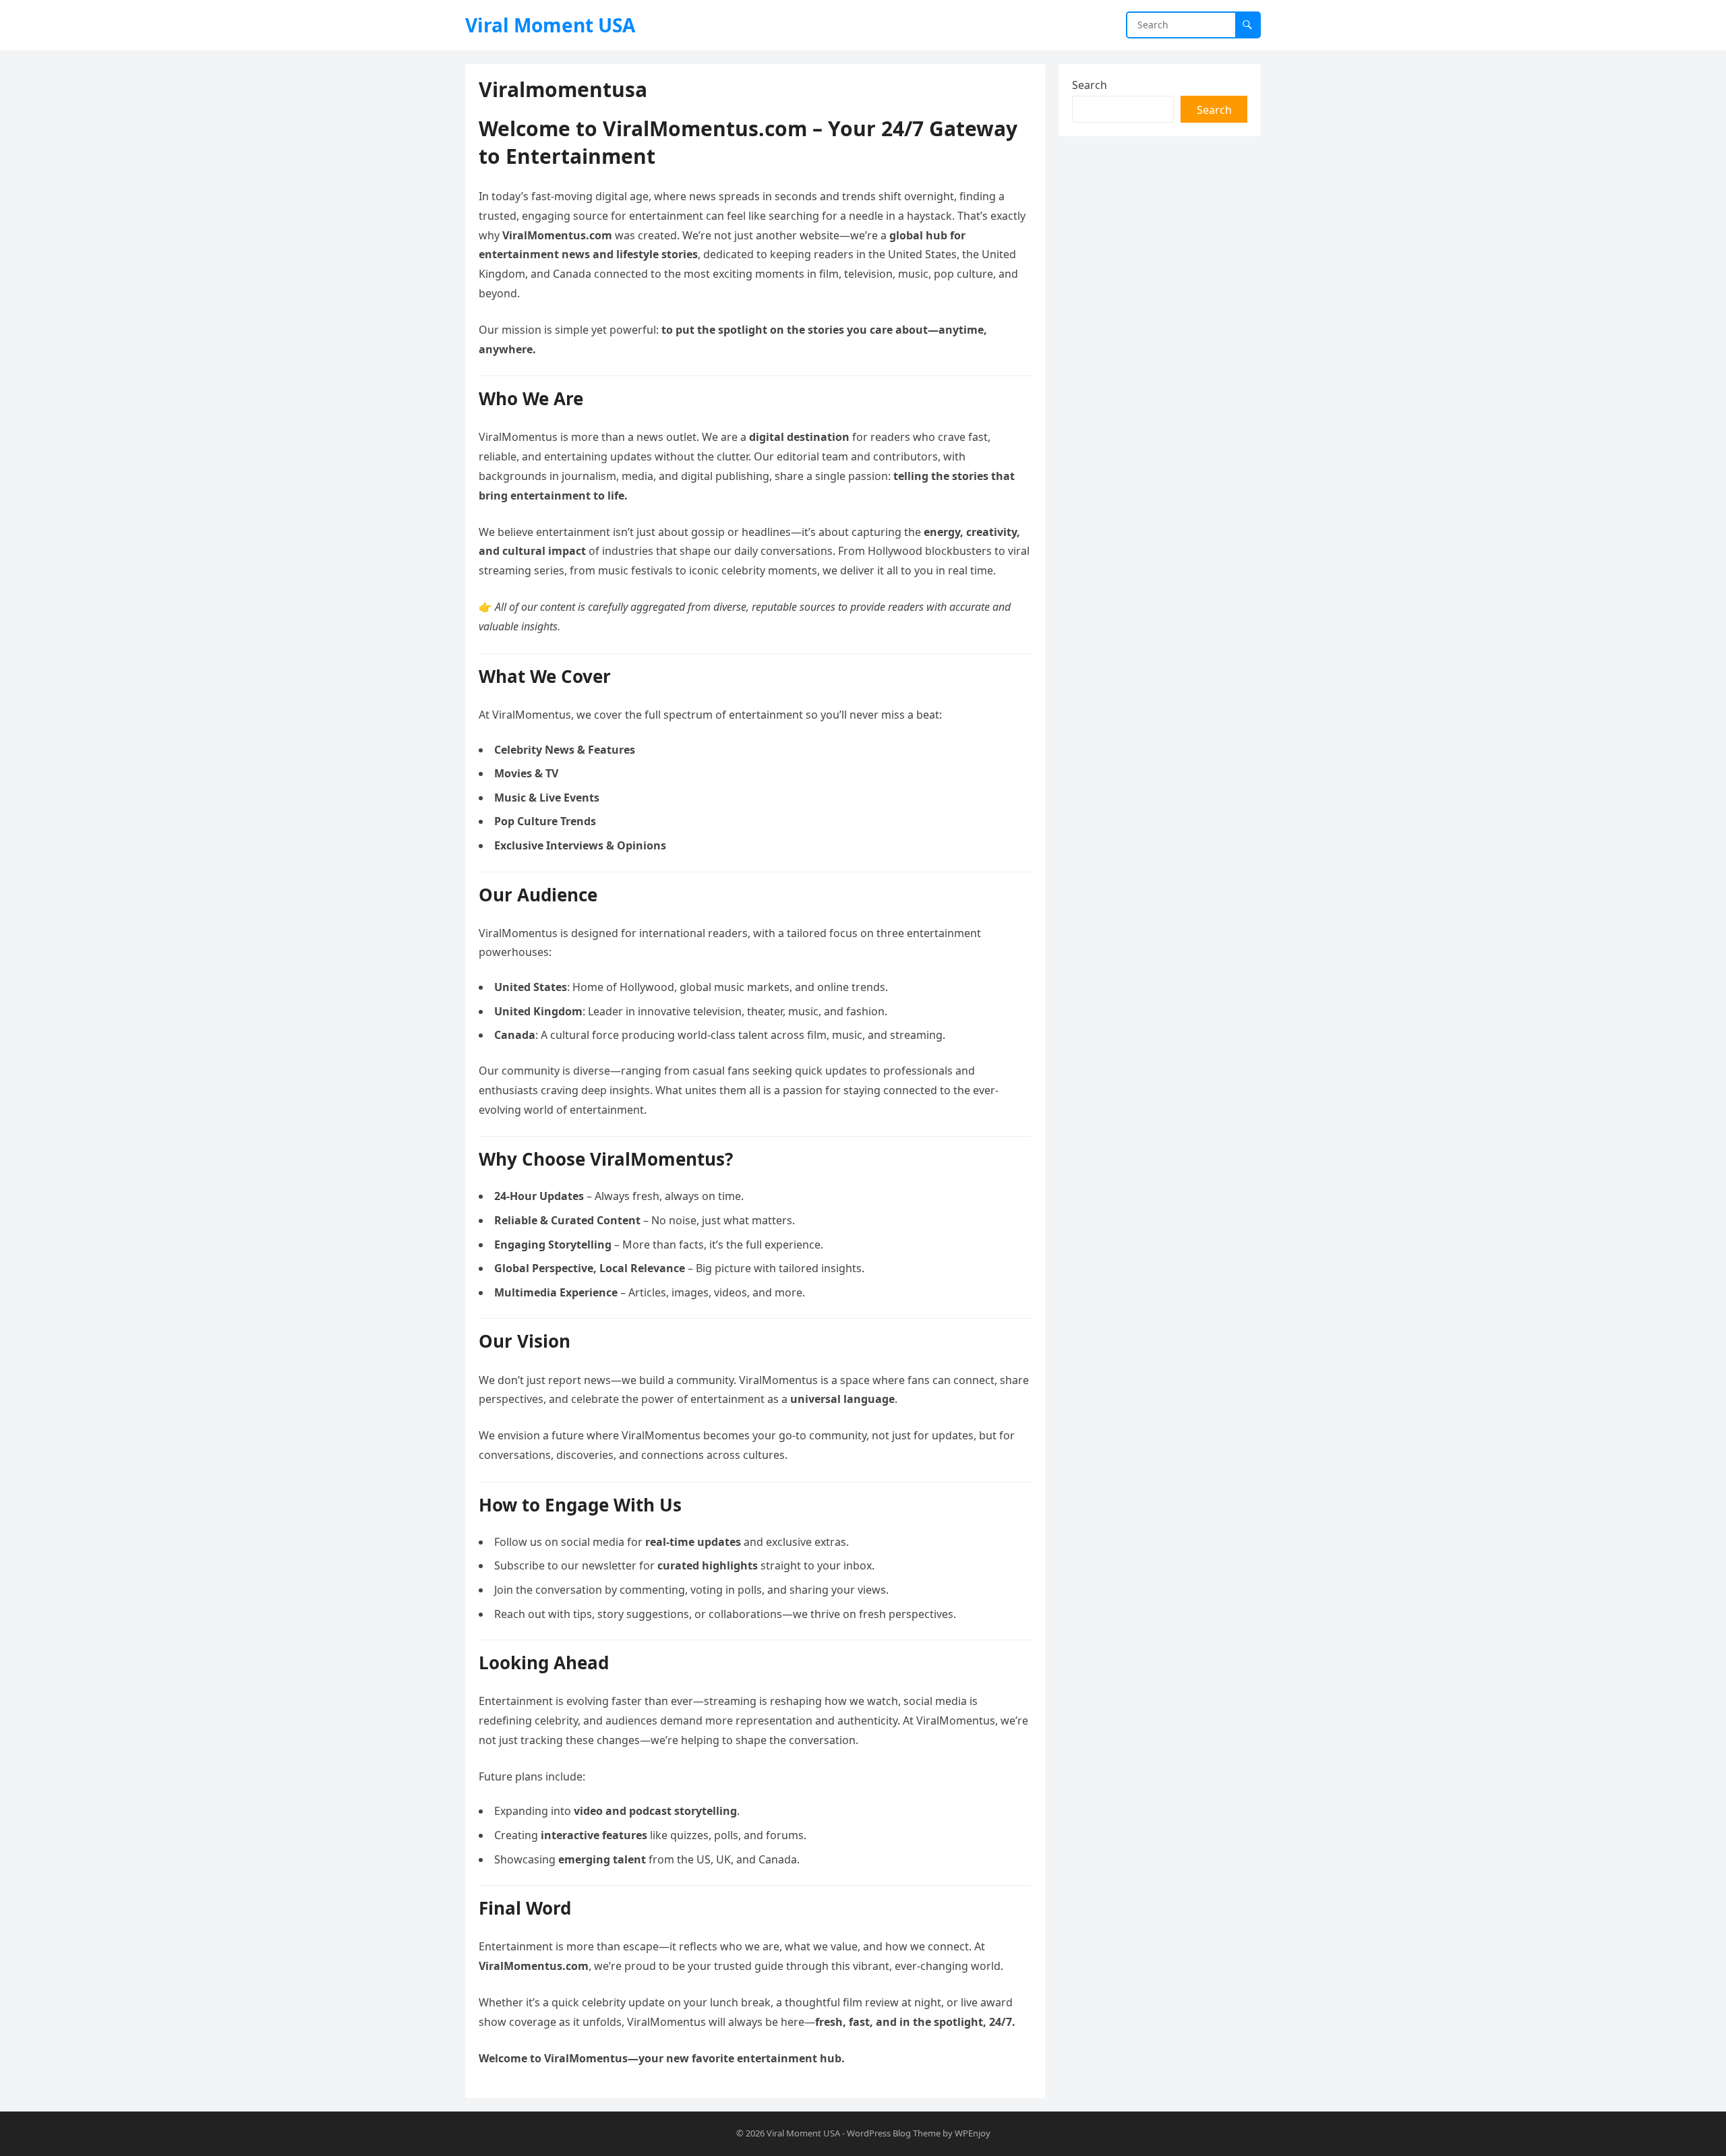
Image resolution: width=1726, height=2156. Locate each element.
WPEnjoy (973, 2133)
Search (1090, 85)
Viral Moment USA (550, 25)
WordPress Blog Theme (894, 2133)
